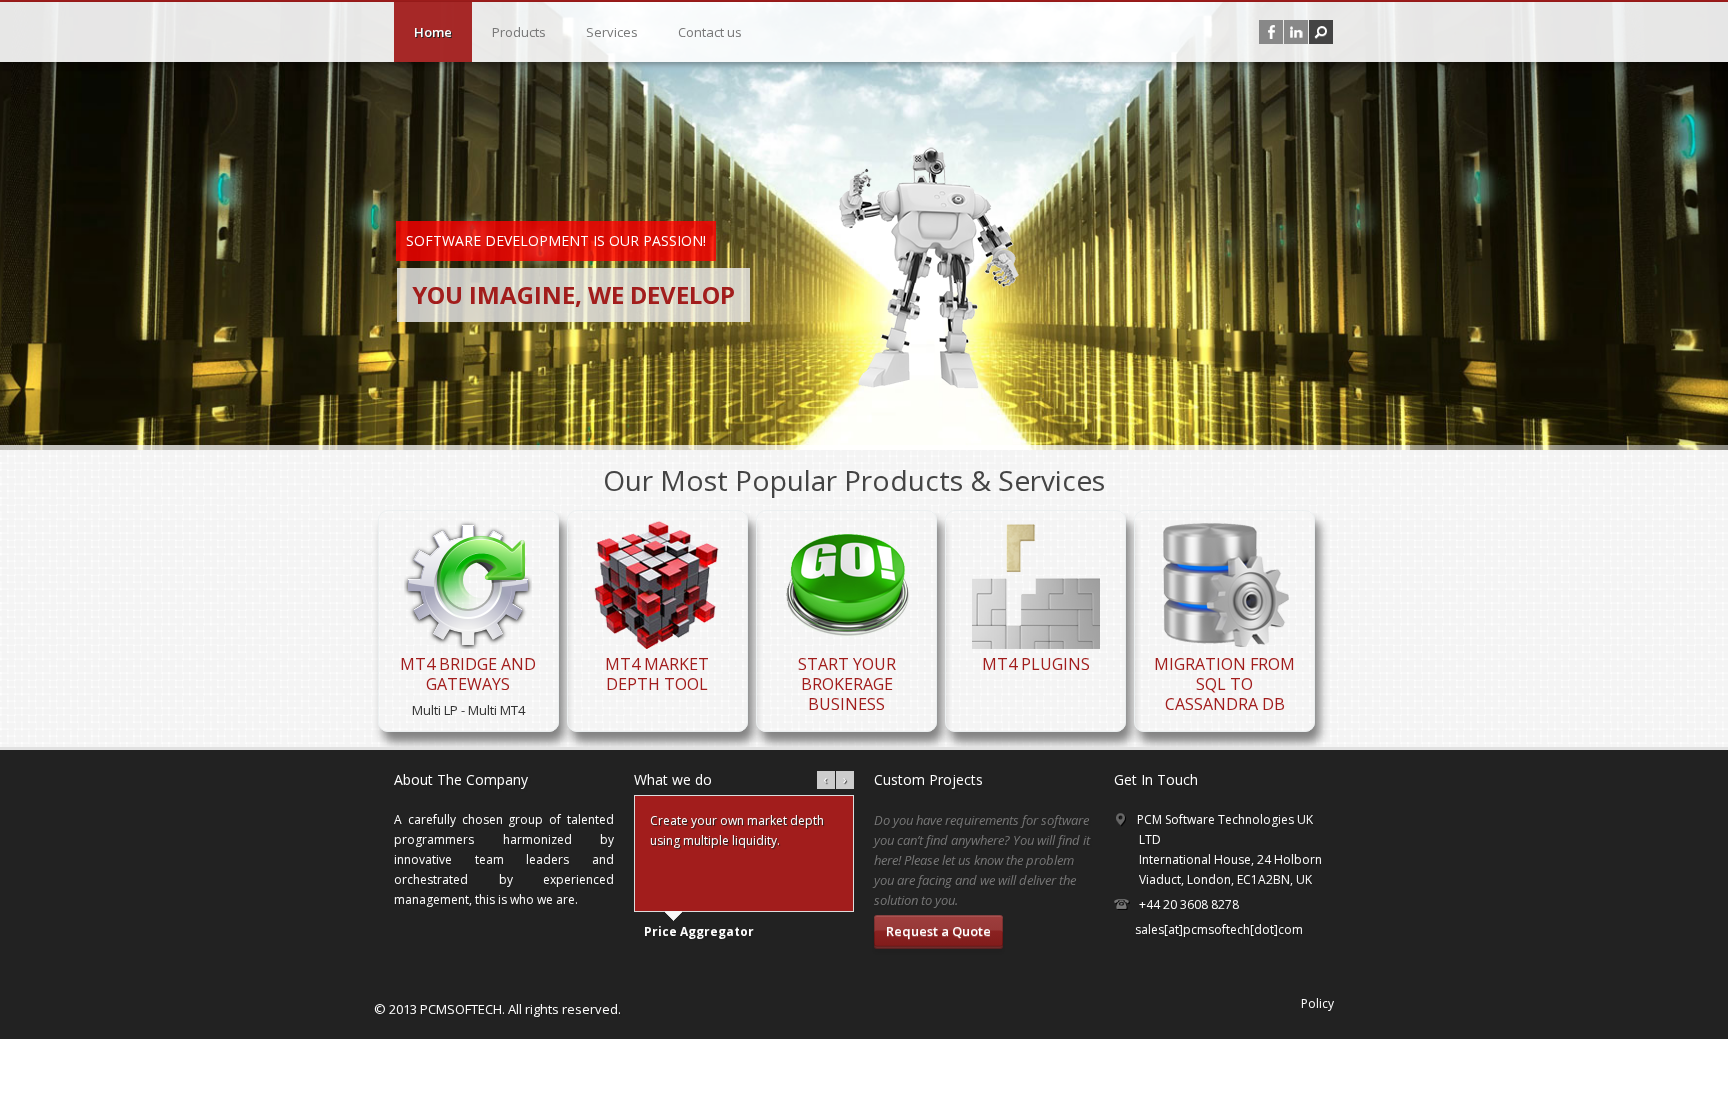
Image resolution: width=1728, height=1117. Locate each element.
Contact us (710, 32)
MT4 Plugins (1036, 664)
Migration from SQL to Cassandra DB (1224, 684)
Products (519, 32)
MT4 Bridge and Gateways (468, 674)
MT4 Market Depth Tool (657, 674)
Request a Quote (938, 931)
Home (433, 32)
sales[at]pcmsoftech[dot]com (1219, 929)
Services (612, 32)
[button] (1321, 32)
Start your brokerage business (847, 684)
